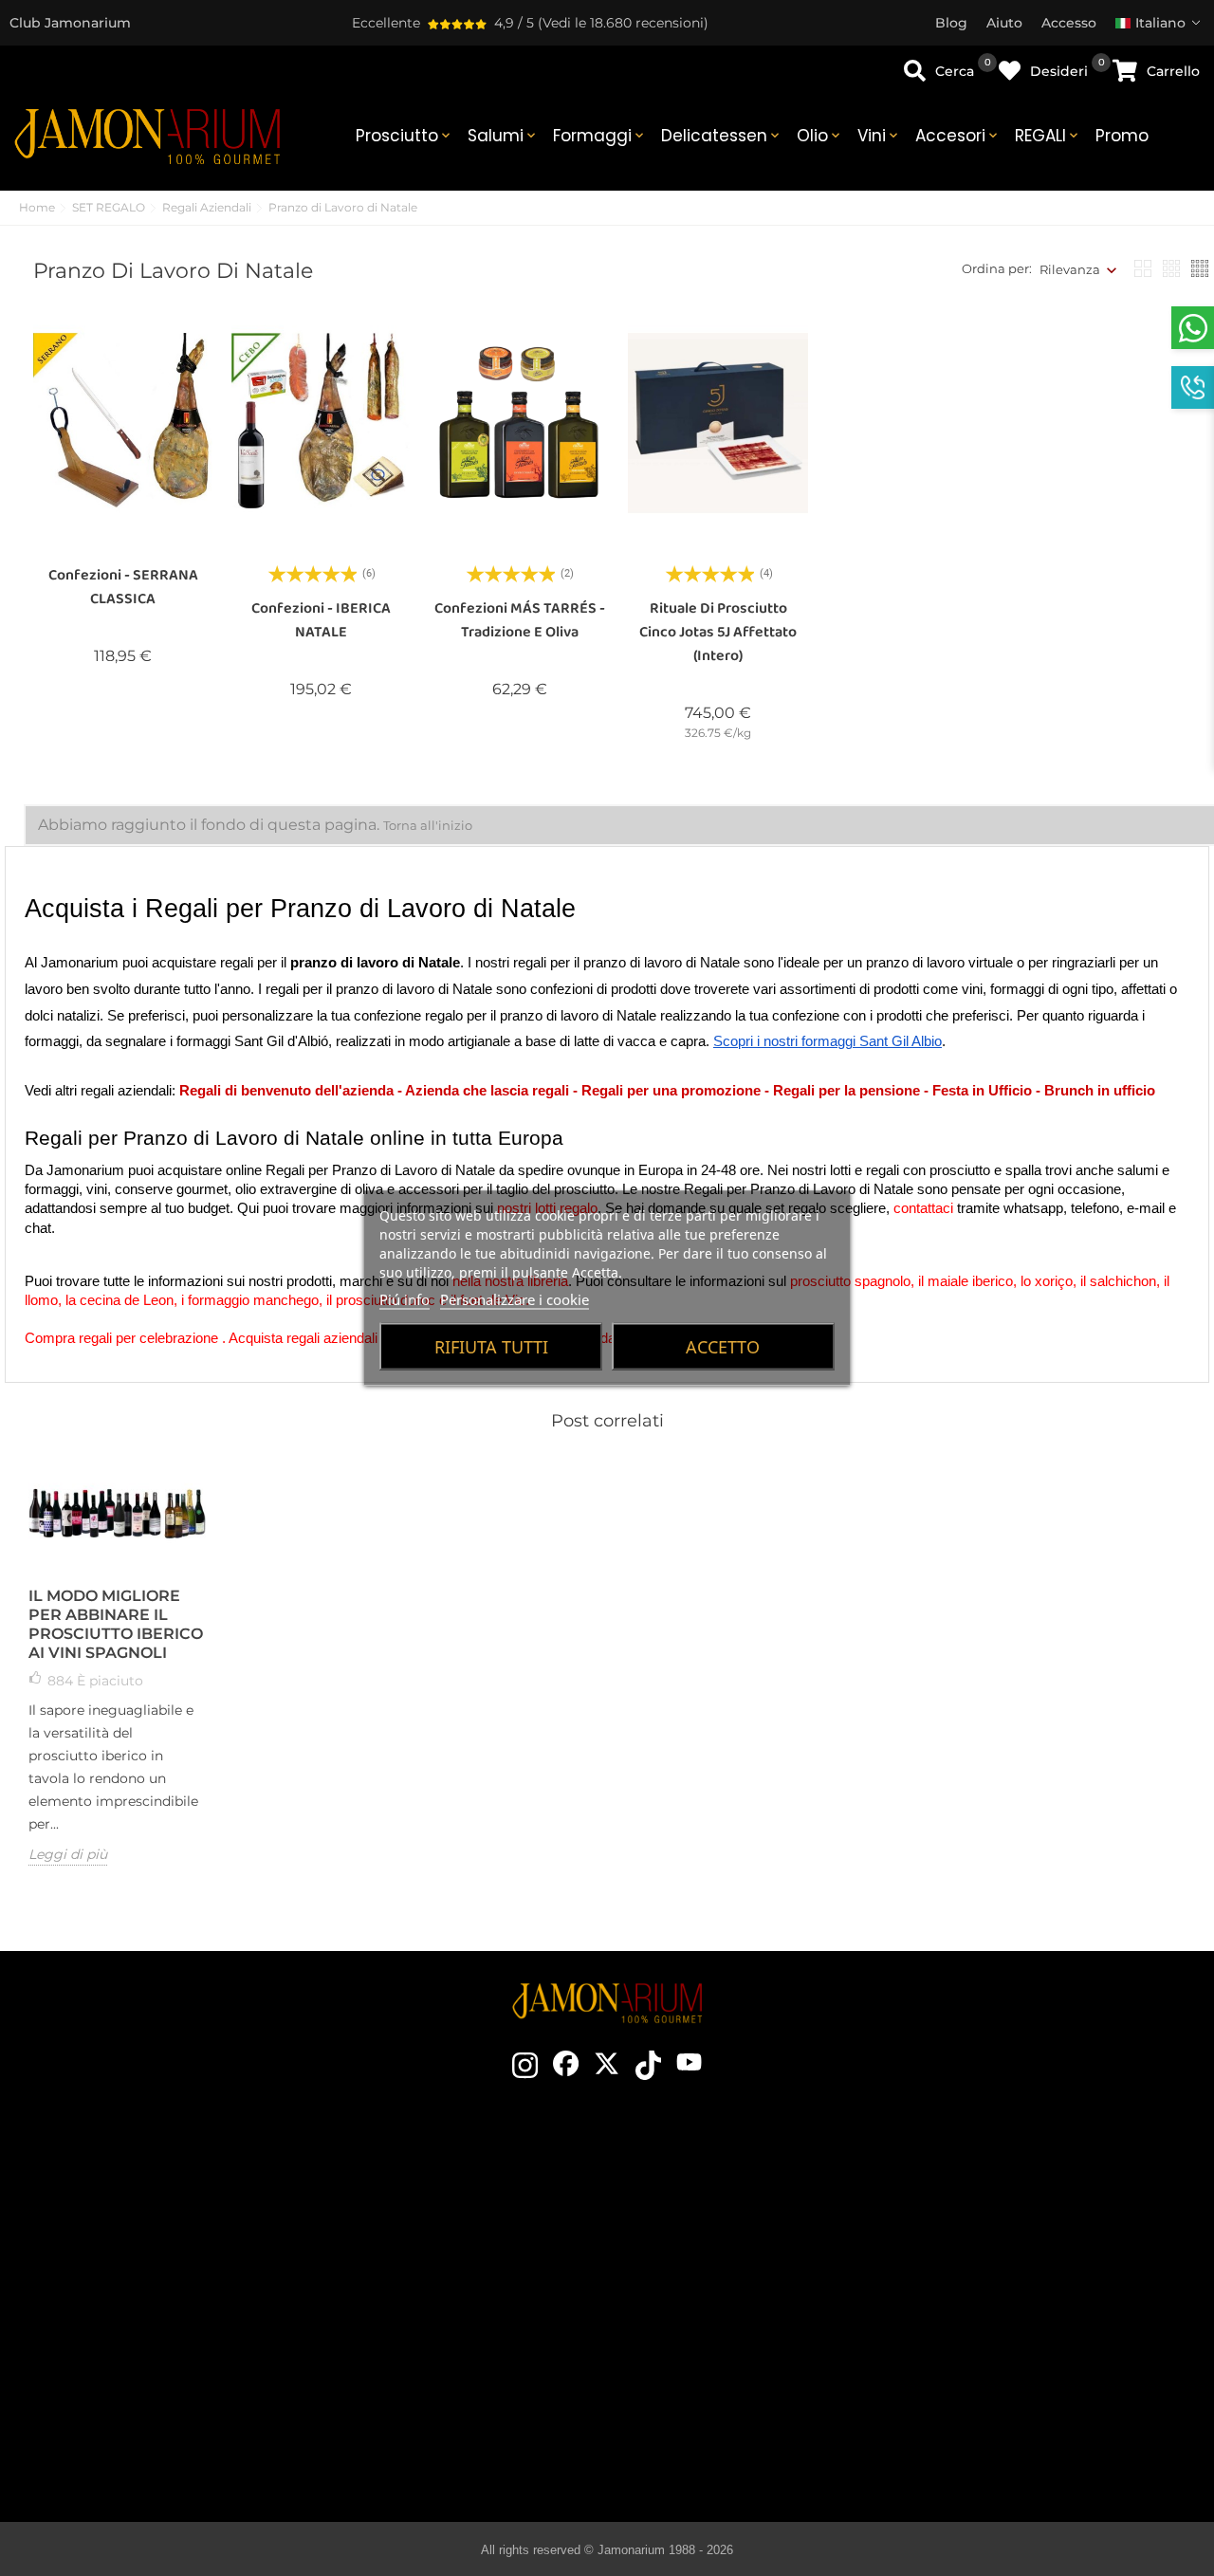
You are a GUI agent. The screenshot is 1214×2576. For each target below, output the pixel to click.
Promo (1122, 136)
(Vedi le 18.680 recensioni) (623, 23)
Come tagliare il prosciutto (766, 2245)
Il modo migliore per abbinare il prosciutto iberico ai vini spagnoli (116, 1624)
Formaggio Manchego (767, 2416)
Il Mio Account (1039, 2359)
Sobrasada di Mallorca (766, 2387)
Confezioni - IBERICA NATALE (321, 620)
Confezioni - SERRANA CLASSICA (123, 587)
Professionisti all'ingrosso (468, 2330)
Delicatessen (722, 136)
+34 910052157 (229, 2314)
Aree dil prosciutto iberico (766, 2302)
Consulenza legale (1039, 2273)
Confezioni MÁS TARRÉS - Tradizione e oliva (520, 620)
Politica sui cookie (1039, 2302)
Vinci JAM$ (468, 2245)
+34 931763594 (132, 2314)
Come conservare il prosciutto (767, 2273)
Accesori (958, 136)
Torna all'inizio (428, 825)
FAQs (1039, 2330)
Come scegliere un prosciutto (766, 2217)
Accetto (723, 1347)
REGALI (1048, 136)
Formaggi (600, 136)
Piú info (405, 1299)
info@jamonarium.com (173, 2242)
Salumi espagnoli (766, 2330)
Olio (820, 136)
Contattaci (468, 2188)
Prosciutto (405, 136)
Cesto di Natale (468, 2302)
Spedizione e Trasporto (1039, 2217)
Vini (879, 136)
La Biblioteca (767, 2444)
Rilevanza (1070, 269)
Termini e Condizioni (1039, 2245)
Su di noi (468, 2273)
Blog (468, 2387)
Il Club (468, 2217)
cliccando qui (189, 2280)
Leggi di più (68, 1854)
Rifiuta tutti (491, 1347)
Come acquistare (1039, 2188)
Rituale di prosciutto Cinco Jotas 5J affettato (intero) (718, 632)
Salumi (503, 136)
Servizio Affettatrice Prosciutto (468, 2359)
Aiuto (1039, 2387)
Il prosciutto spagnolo (767, 2188)
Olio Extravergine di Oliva (767, 2359)
